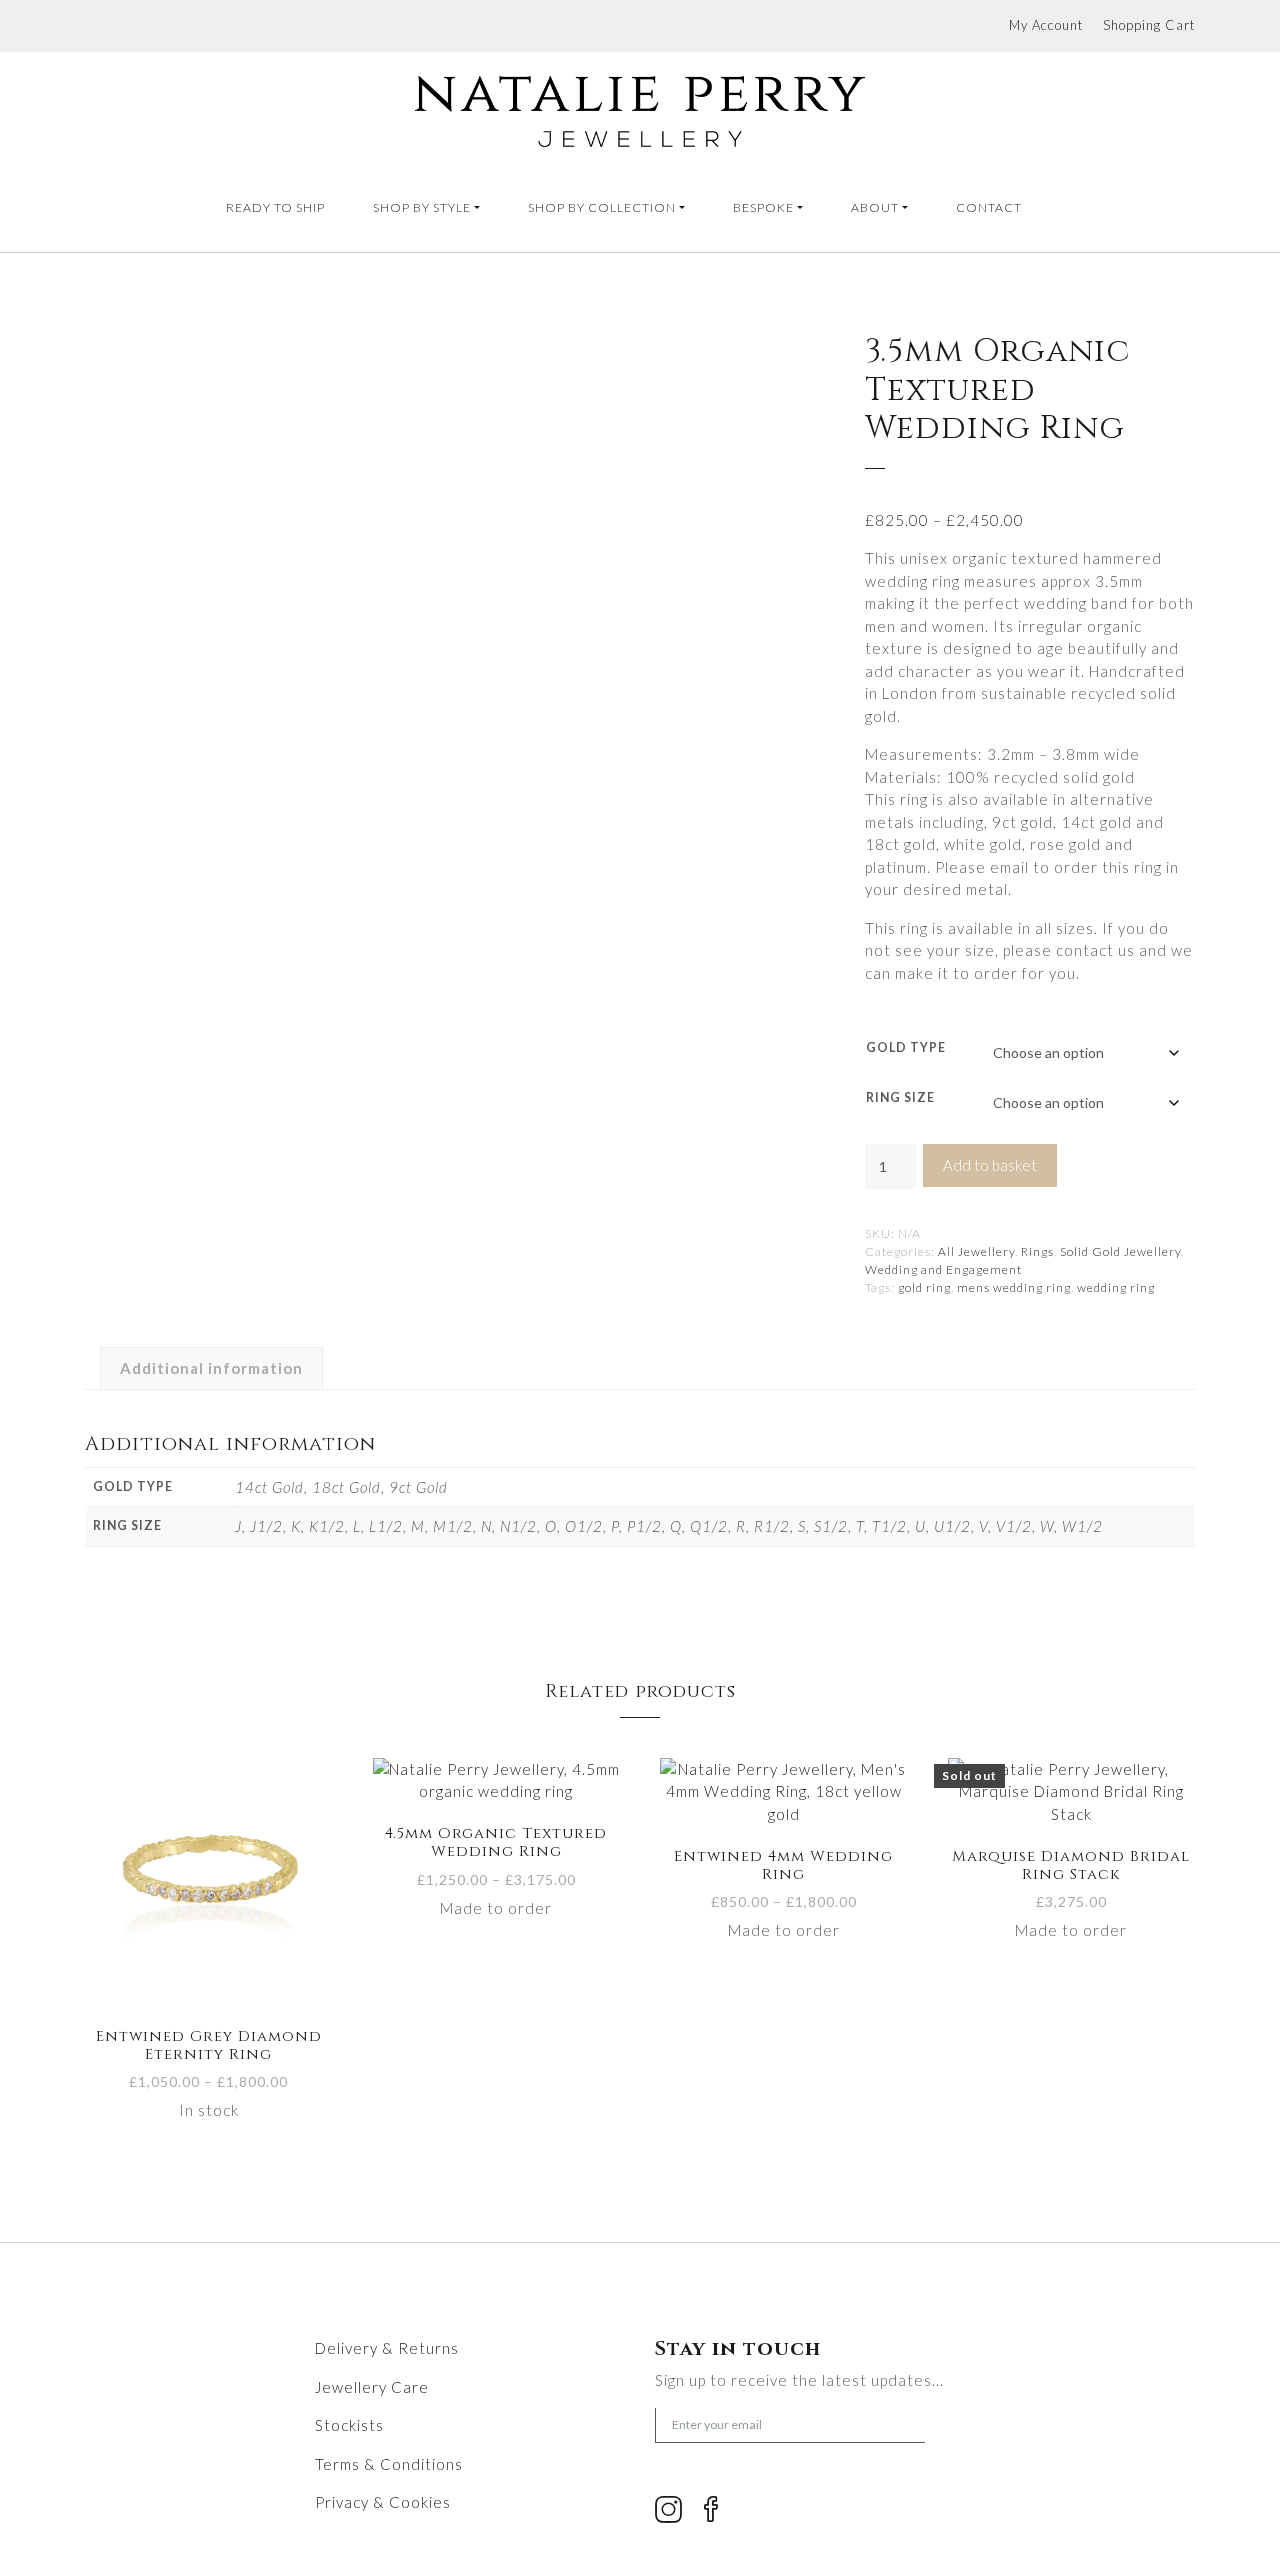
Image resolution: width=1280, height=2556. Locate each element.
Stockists (349, 2425)
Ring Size (900, 1097)
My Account (1046, 25)
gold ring (924, 1287)
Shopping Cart (1149, 25)
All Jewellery (976, 1251)
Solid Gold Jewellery (1120, 1251)
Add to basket (990, 1165)
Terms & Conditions (389, 2464)
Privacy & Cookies (383, 2502)
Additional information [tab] (211, 1368)
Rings (1037, 1251)
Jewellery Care (372, 2387)
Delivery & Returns (387, 2348)
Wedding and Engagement (943, 1269)
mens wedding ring (1014, 1287)
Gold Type (906, 1047)
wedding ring (1116, 1287)
